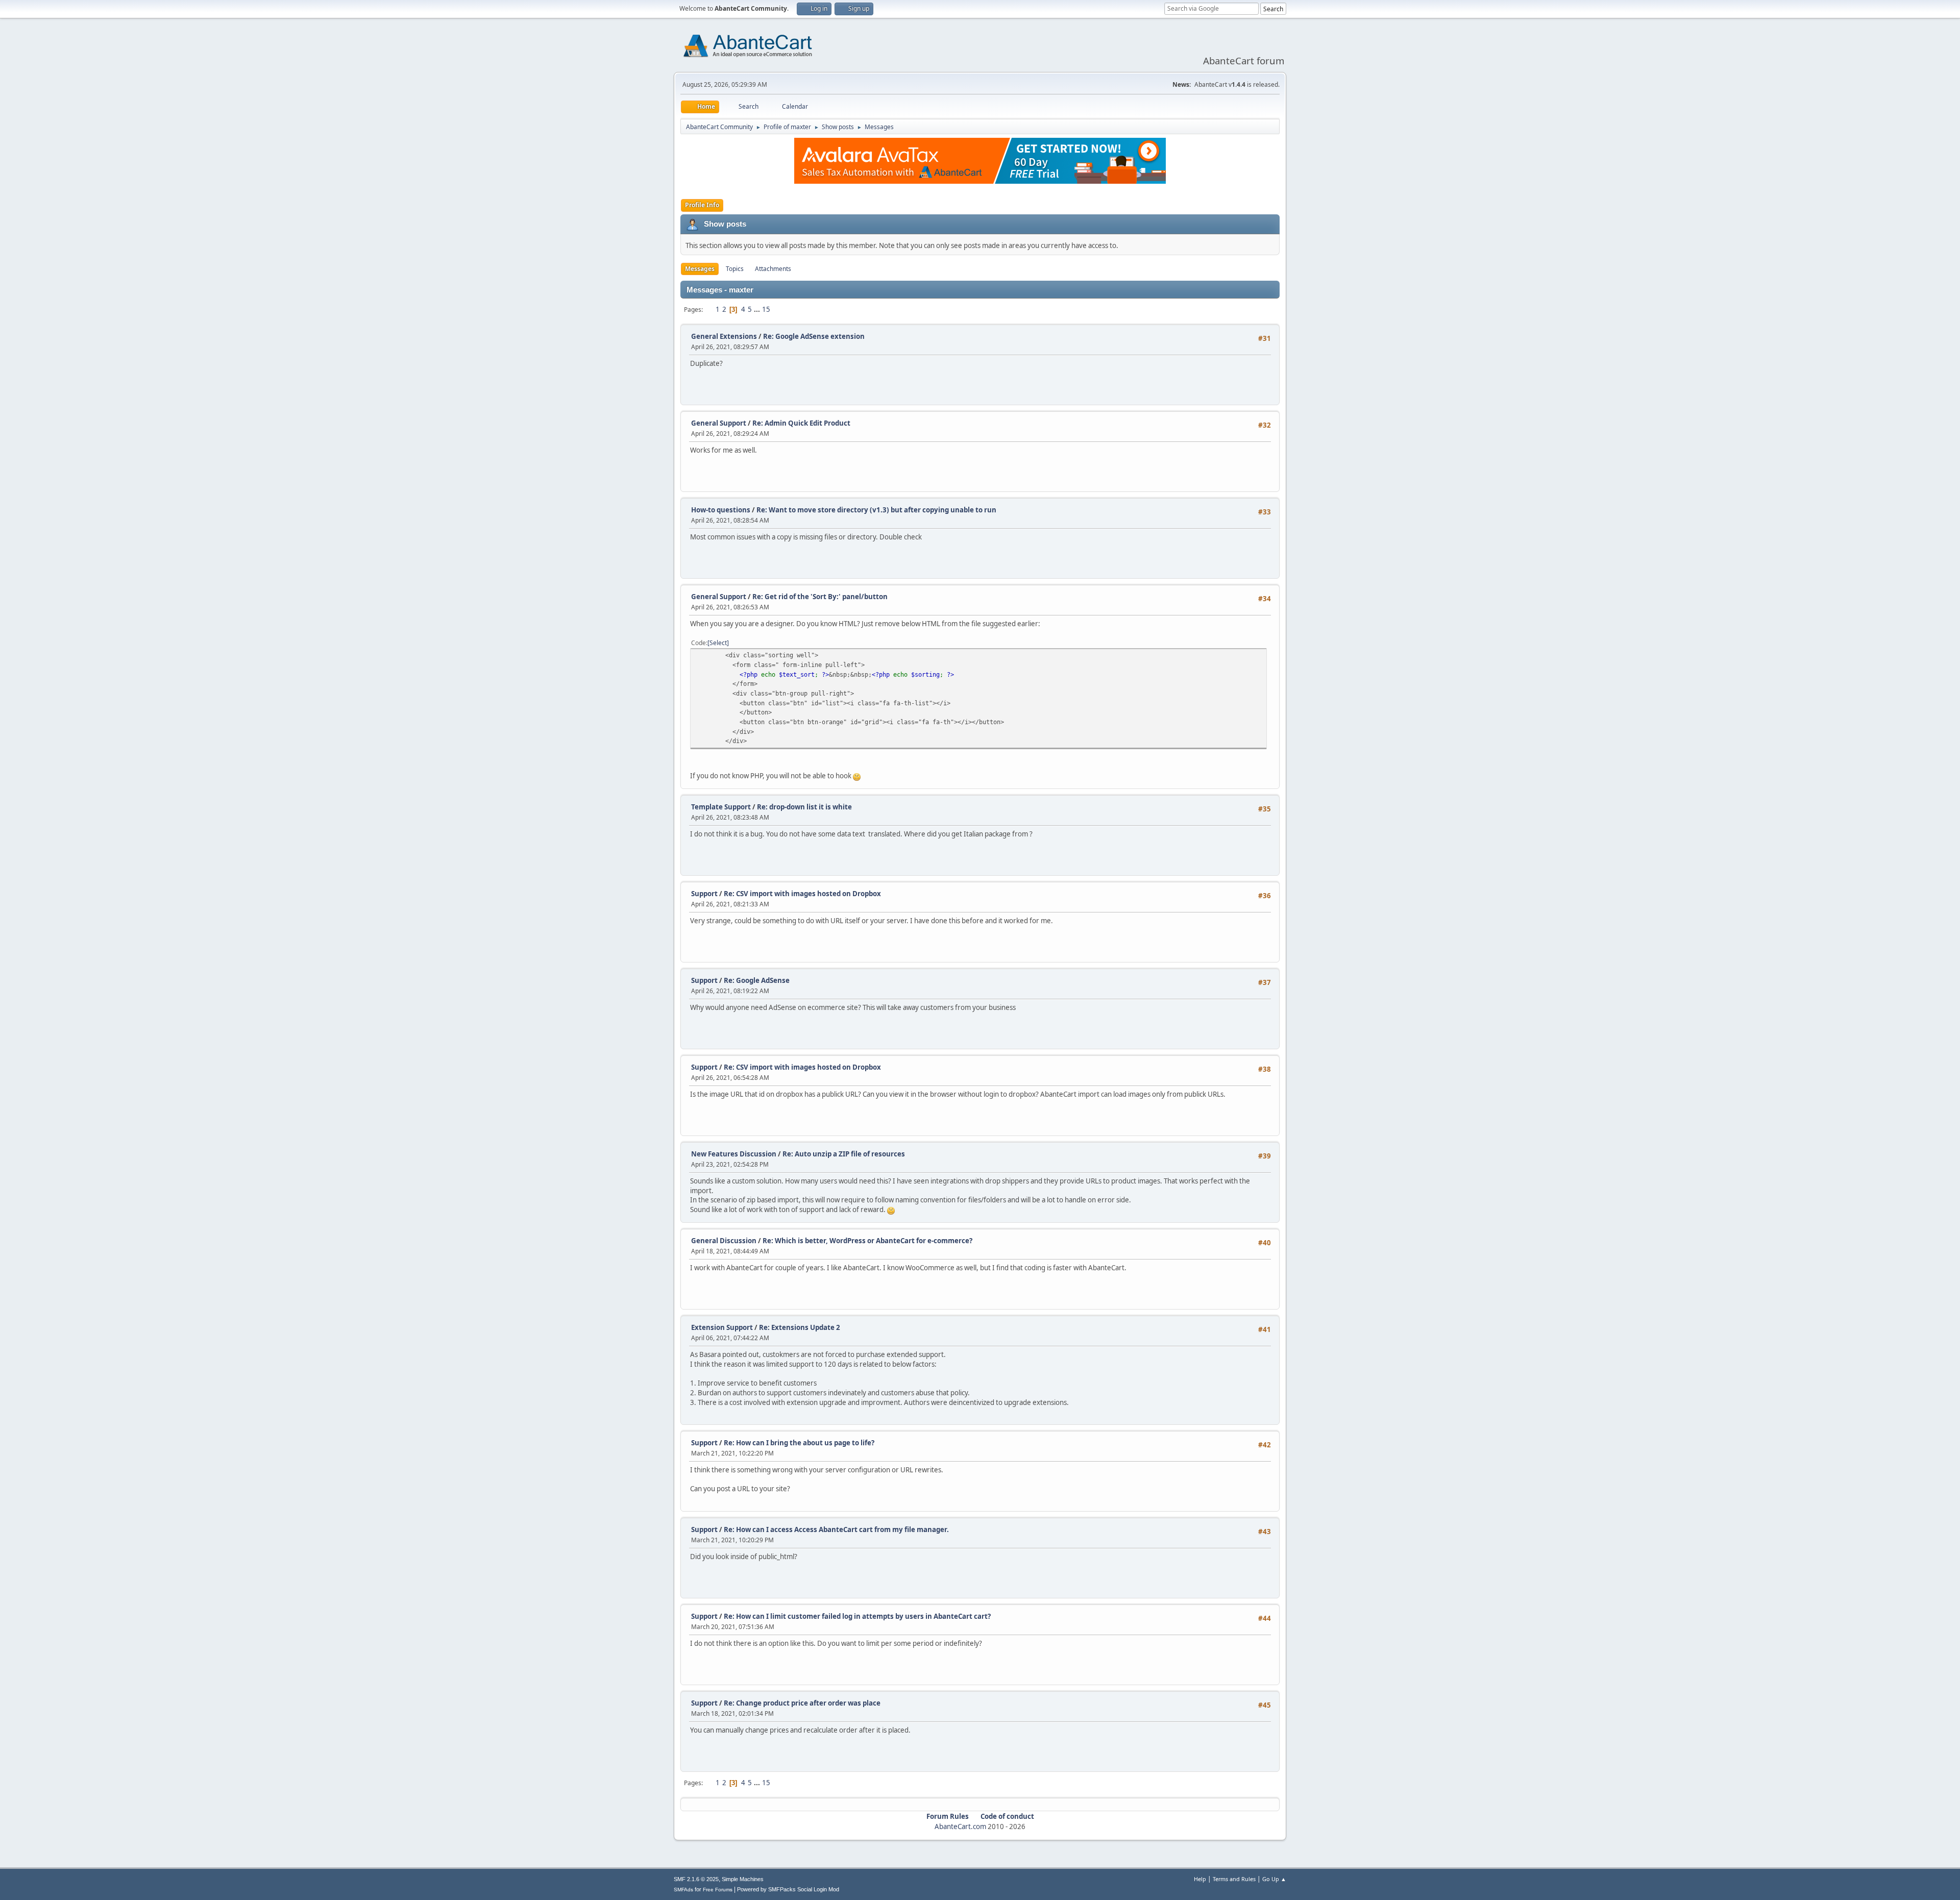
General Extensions (724, 336)
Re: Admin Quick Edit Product (801, 423)
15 (766, 309)
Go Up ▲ (1274, 1879)
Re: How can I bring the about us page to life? (799, 1443)
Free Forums (718, 1890)
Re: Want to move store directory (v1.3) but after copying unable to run (876, 510)
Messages (700, 269)
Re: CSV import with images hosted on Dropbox (802, 894)
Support (704, 894)
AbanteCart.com (960, 1827)
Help (1200, 1879)
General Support (719, 423)
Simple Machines (743, 1879)
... (758, 309)
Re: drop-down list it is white (804, 807)
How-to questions (721, 510)
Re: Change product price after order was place (802, 1703)
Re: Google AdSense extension (814, 336)
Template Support (721, 807)
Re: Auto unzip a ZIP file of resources (844, 1154)
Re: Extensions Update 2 (800, 1327)
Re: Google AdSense (757, 980)
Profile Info (702, 205)
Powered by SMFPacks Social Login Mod (788, 1889)
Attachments (773, 269)
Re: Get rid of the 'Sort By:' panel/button (820, 597)
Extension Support (722, 1327)
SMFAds (683, 1890)
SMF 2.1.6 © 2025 (696, 1879)
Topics (735, 269)
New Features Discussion (734, 1154)
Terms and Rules (1234, 1879)
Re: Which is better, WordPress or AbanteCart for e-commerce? (867, 1241)
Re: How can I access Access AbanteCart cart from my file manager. (836, 1529)
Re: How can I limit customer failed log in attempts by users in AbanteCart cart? (857, 1616)
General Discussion (724, 1241)
